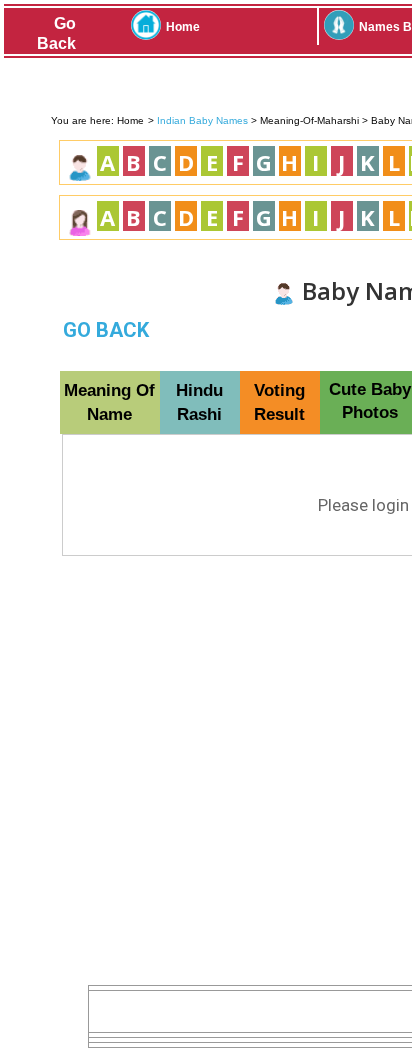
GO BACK (106, 330)
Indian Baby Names (202, 120)
